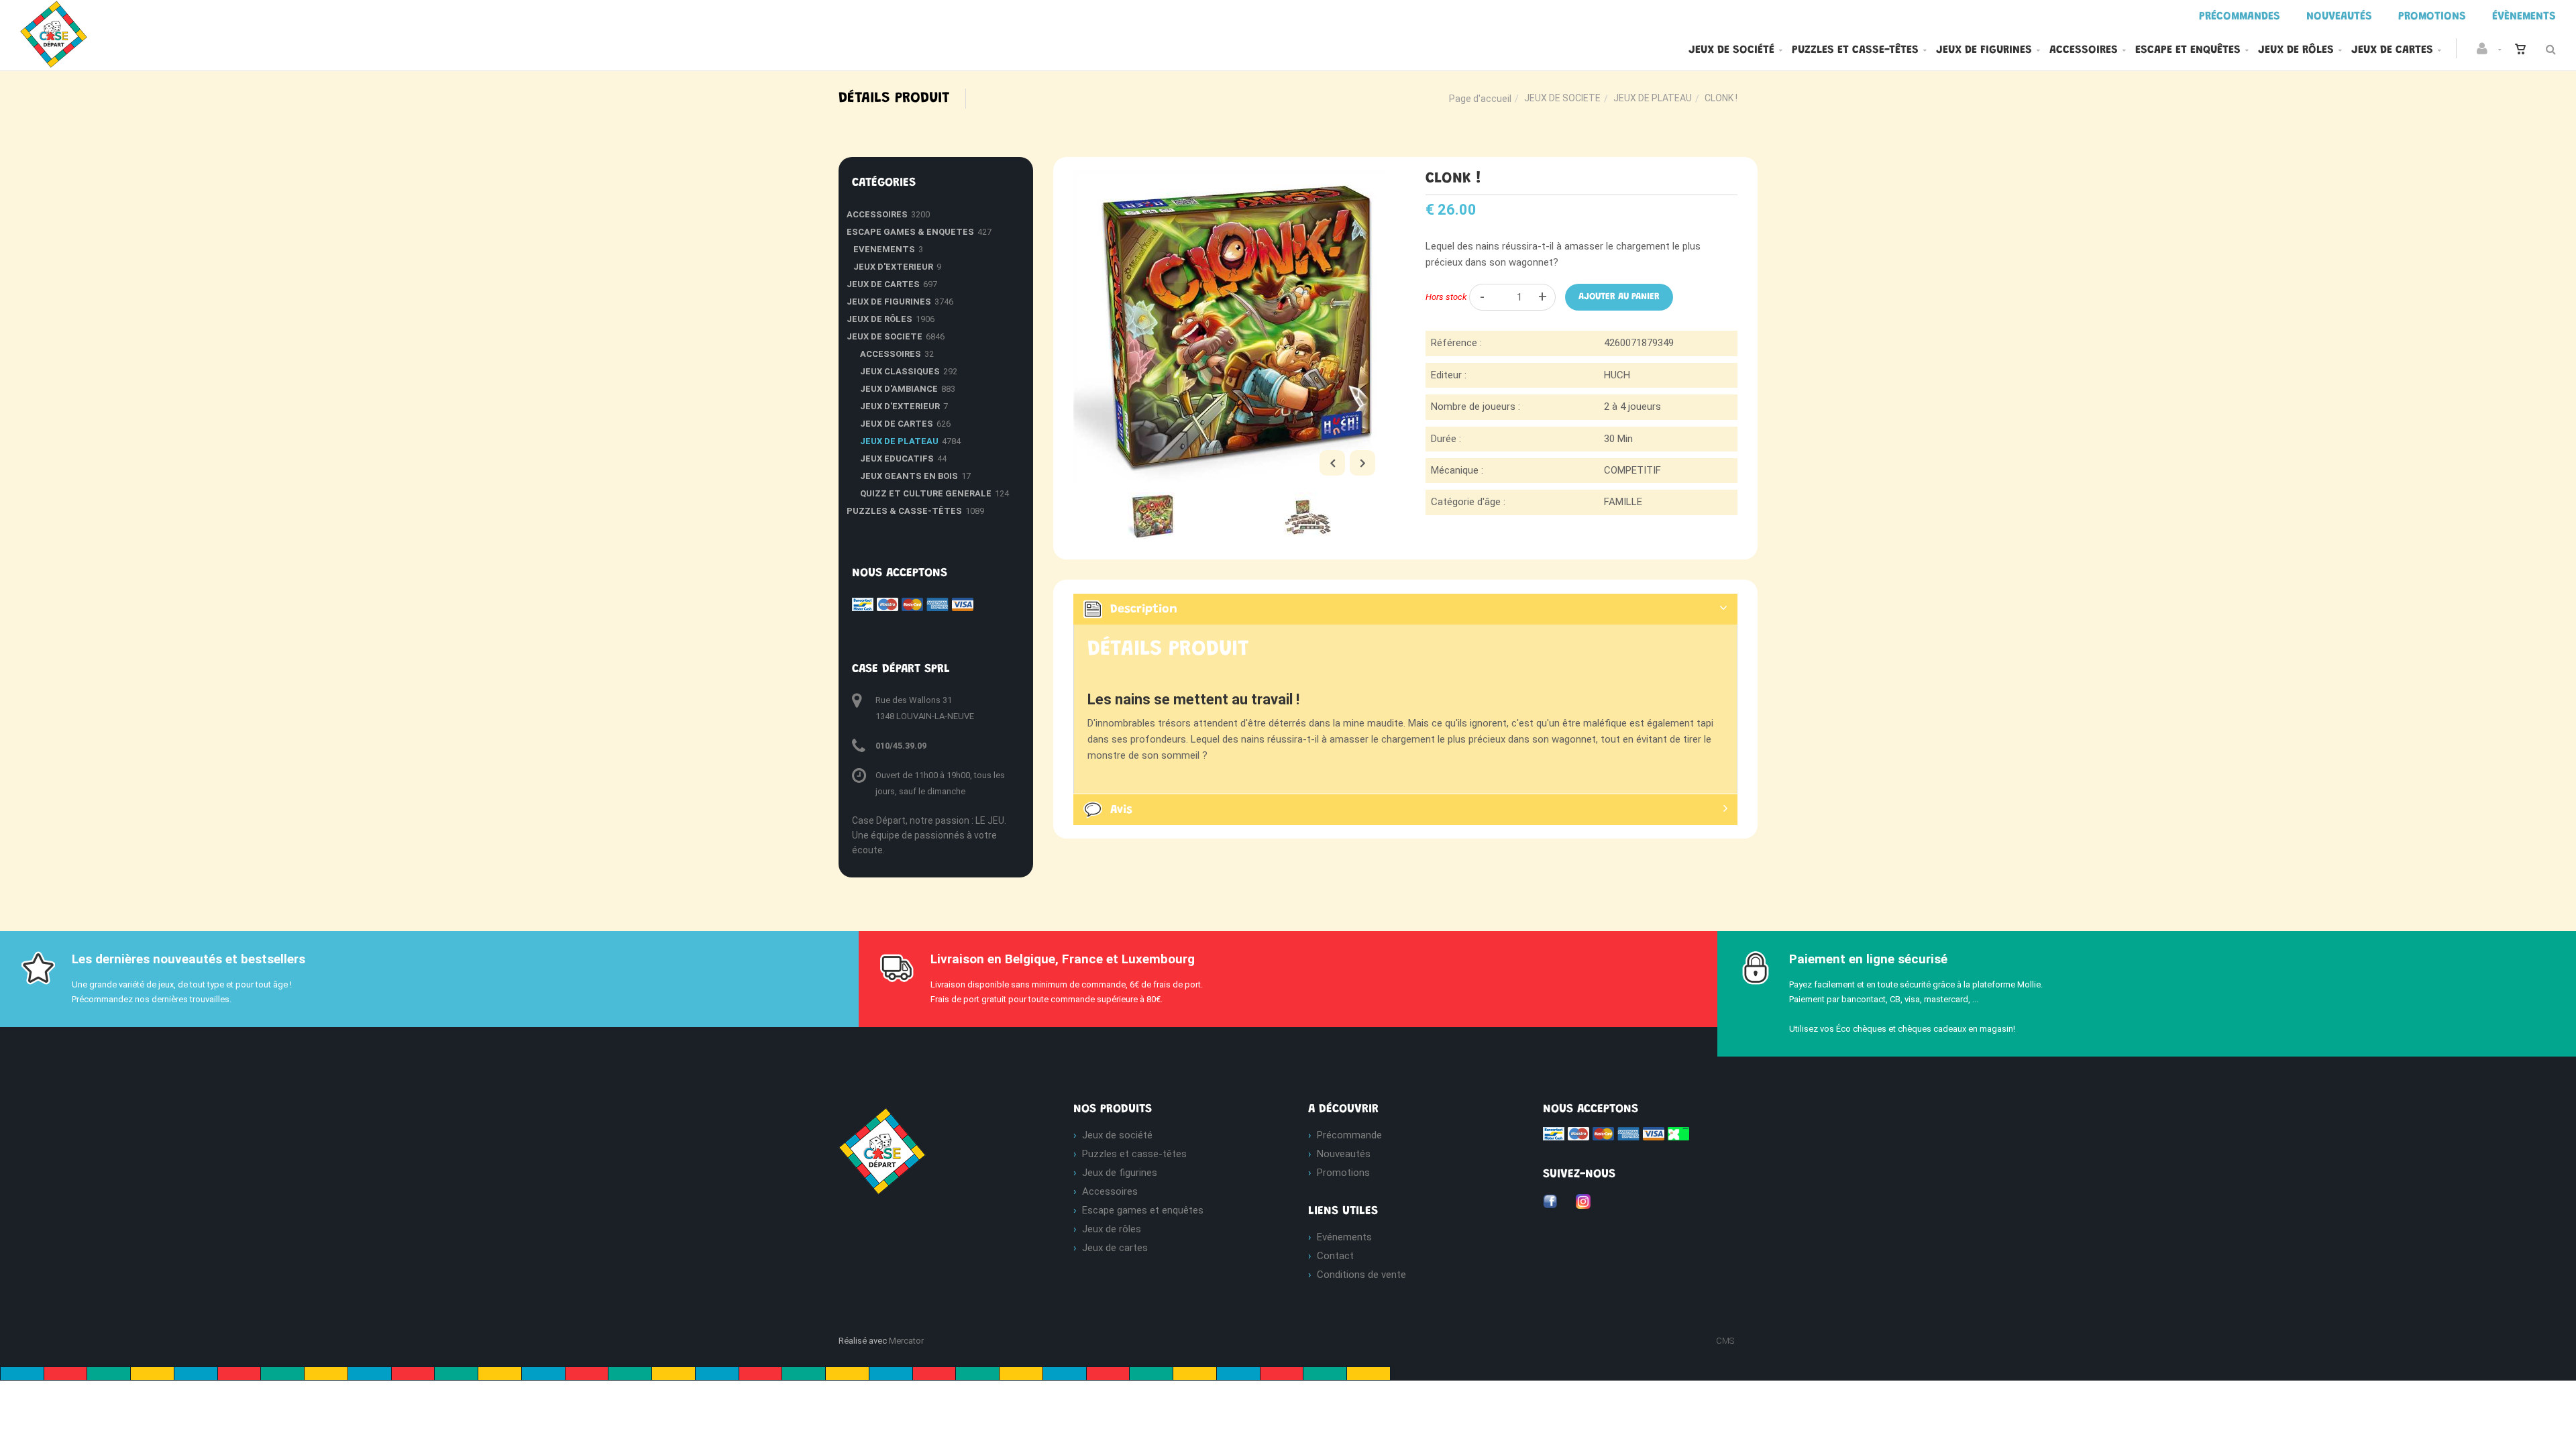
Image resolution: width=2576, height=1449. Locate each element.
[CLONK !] (1229, 180)
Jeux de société (1731, 50)
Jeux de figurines (1984, 50)
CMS (1725, 1341)
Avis (1121, 810)
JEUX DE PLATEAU (1653, 98)
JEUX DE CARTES (883, 284)
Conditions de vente (1361, 1275)
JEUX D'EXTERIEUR (893, 267)
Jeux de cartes (2392, 50)
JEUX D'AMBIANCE (899, 389)
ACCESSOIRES (877, 214)
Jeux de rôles (2296, 50)
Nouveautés (1344, 1154)
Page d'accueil (1480, 99)
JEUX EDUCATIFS (897, 459)
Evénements (1344, 1237)
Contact (1335, 1256)
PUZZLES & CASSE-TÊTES (904, 511)
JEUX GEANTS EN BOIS (909, 476)
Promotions (1343, 1173)
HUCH (1617, 375)
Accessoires (2084, 50)
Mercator (906, 1341)
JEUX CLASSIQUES (900, 371)
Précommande (1349, 1135)
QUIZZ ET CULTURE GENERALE (926, 493)
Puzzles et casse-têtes (1855, 50)
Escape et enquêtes (2188, 50)
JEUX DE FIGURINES (889, 302)
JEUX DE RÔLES (879, 319)
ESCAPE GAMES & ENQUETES (910, 232)
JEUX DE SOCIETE (1562, 98)
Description (1144, 610)
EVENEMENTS (884, 249)
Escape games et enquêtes (1143, 1210)
